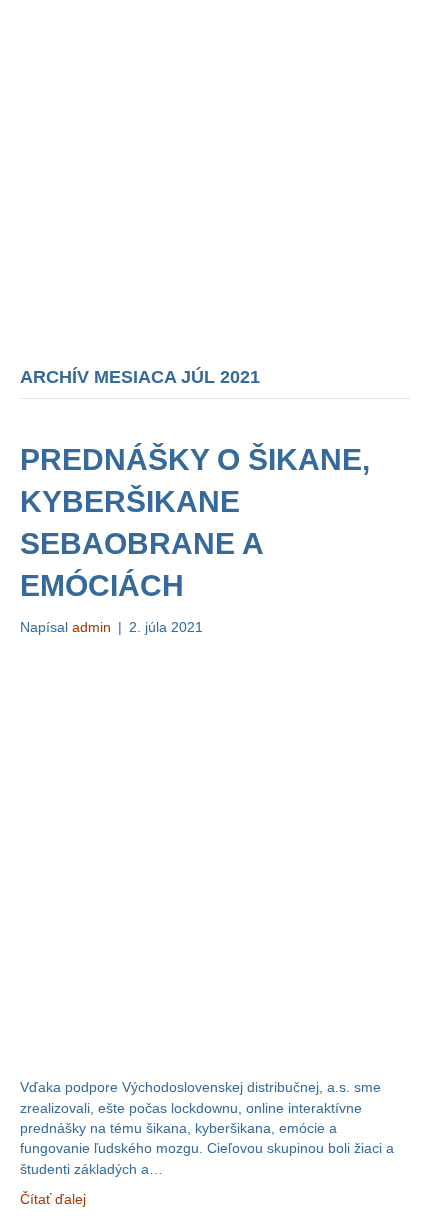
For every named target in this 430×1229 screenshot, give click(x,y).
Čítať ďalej (53, 1199)
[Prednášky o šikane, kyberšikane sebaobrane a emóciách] (215, 856)
